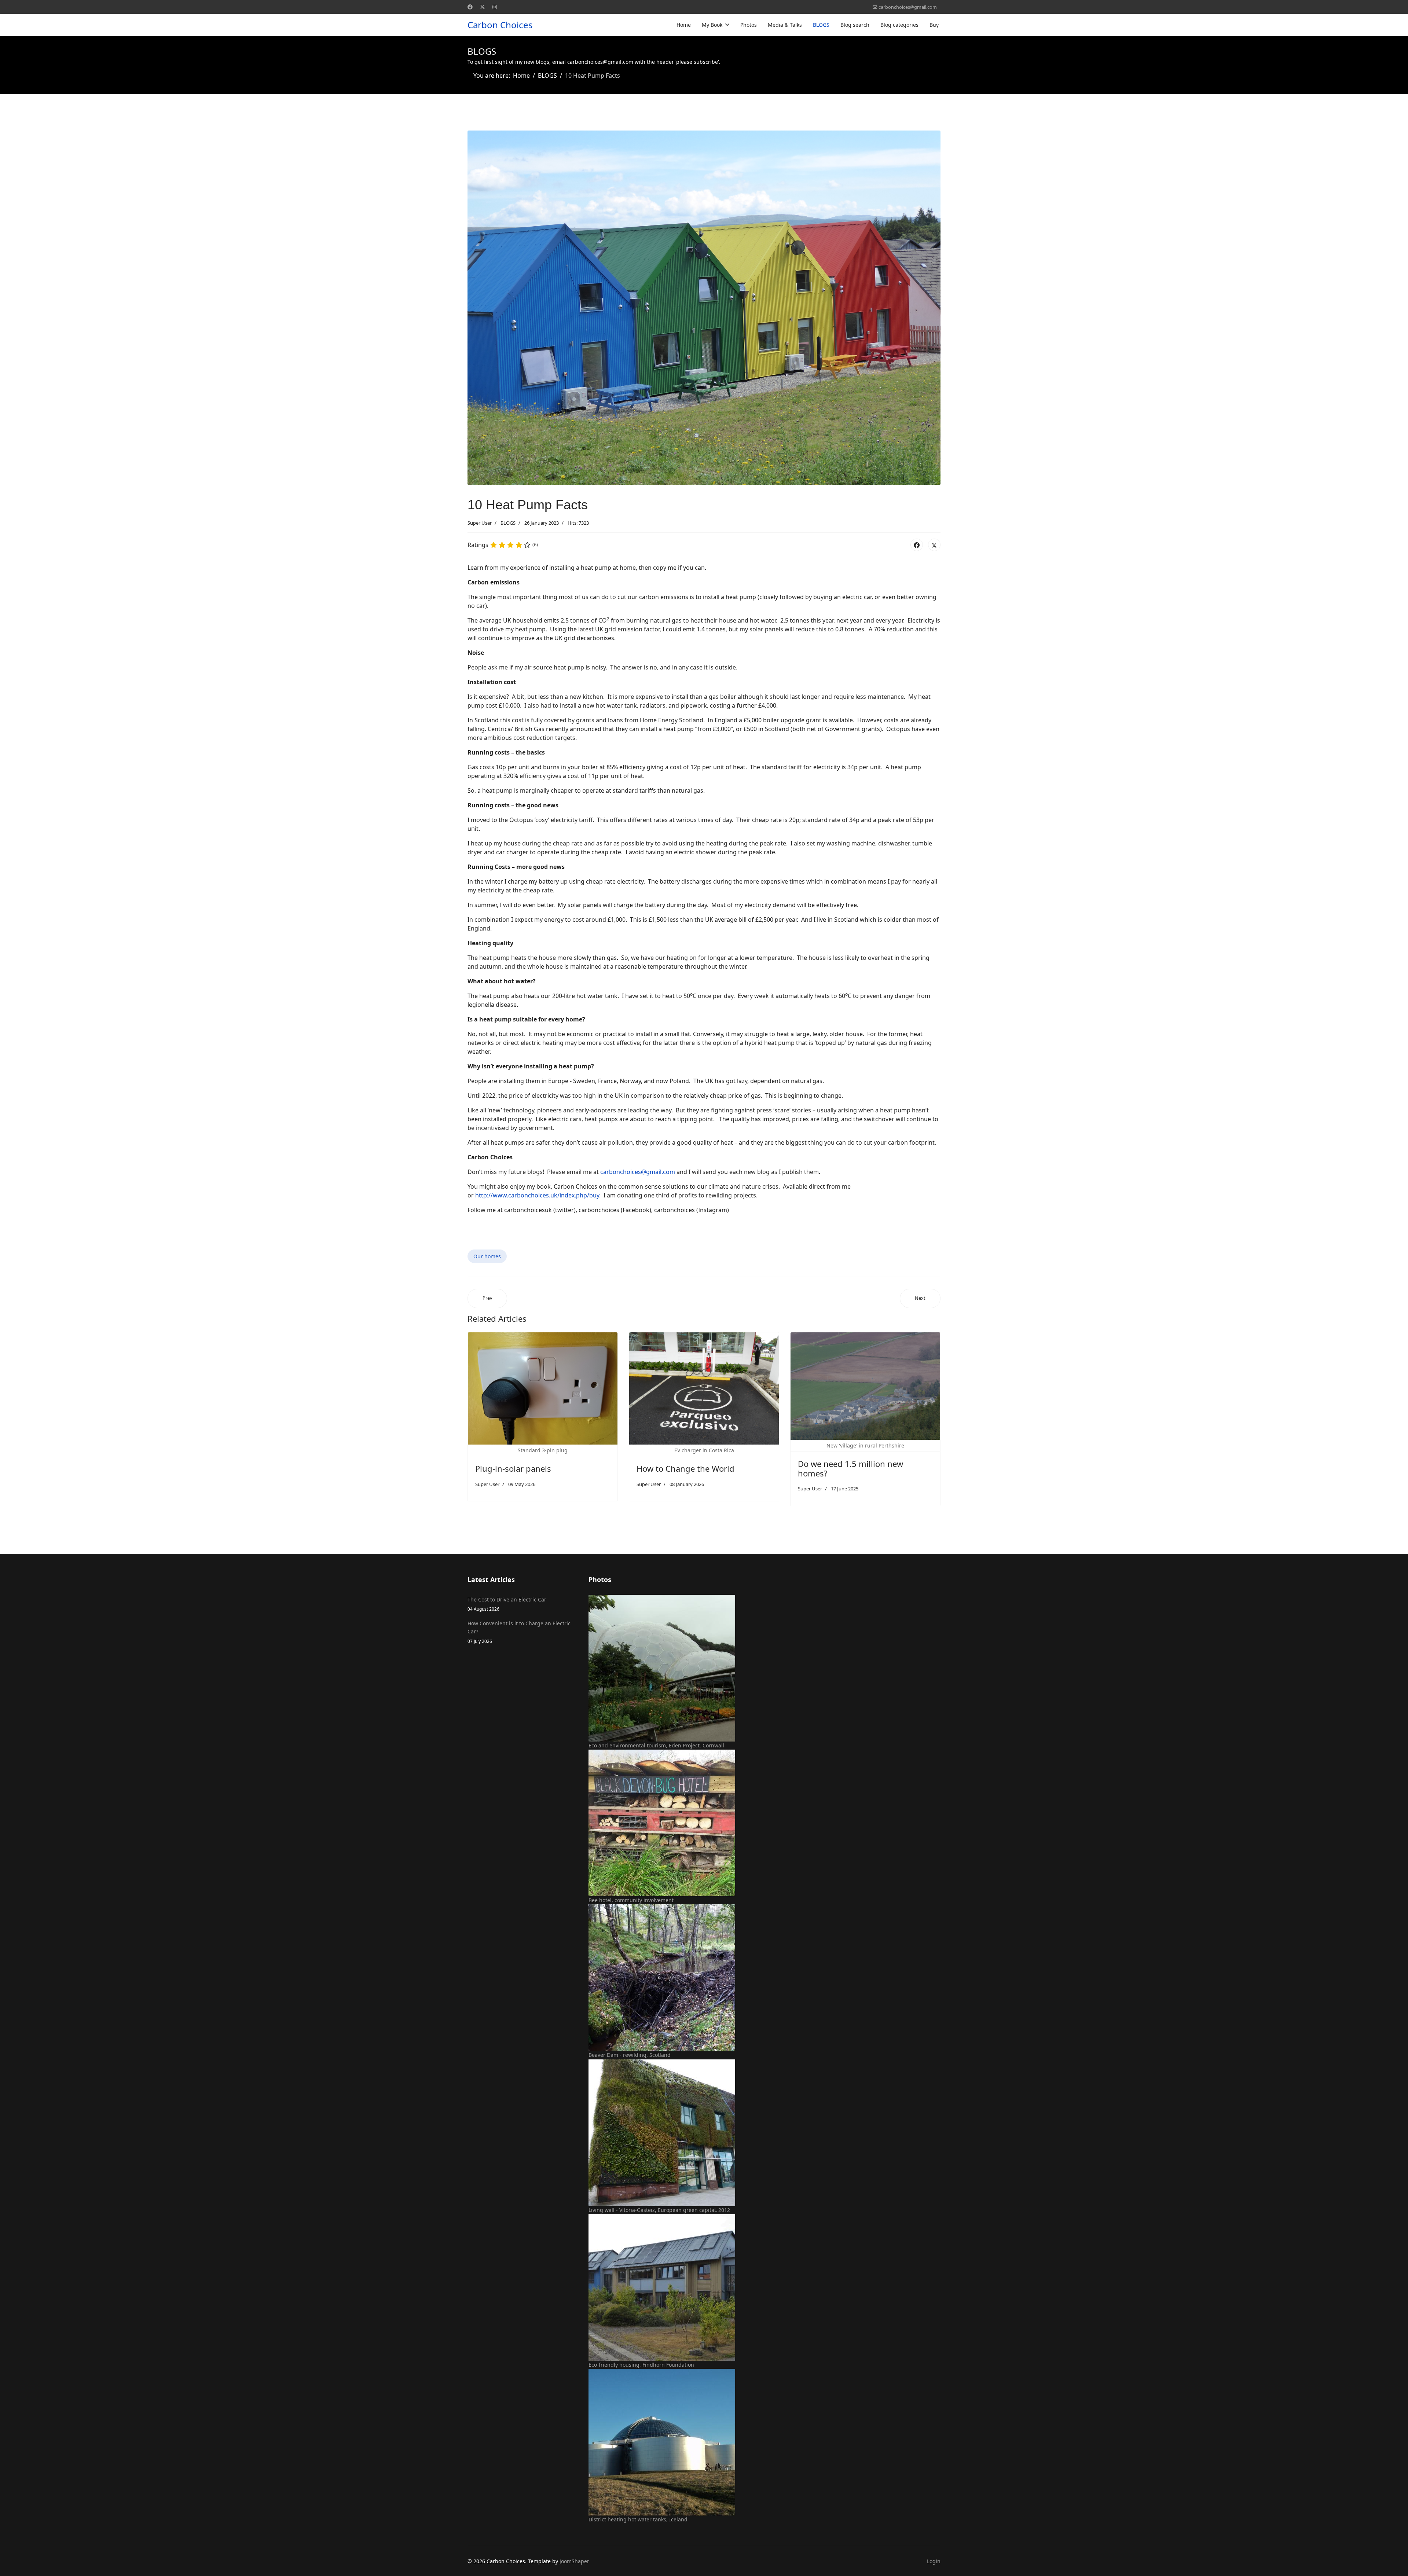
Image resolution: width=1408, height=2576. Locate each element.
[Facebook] (470, 7)
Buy (934, 25)
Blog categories (899, 25)
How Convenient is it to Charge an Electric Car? (519, 1632)
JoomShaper (574, 2561)
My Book (712, 25)
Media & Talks (785, 25)
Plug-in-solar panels (513, 1468)
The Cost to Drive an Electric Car (507, 1604)
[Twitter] (483, 7)
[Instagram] (495, 7)
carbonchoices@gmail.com (908, 7)
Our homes (487, 1256)
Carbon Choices (500, 25)
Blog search (855, 25)
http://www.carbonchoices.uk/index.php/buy (537, 1195)
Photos (749, 25)
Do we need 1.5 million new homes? (850, 1468)
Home (684, 25)
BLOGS (821, 25)
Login (934, 2561)
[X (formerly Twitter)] (934, 545)
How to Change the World (685, 1468)
